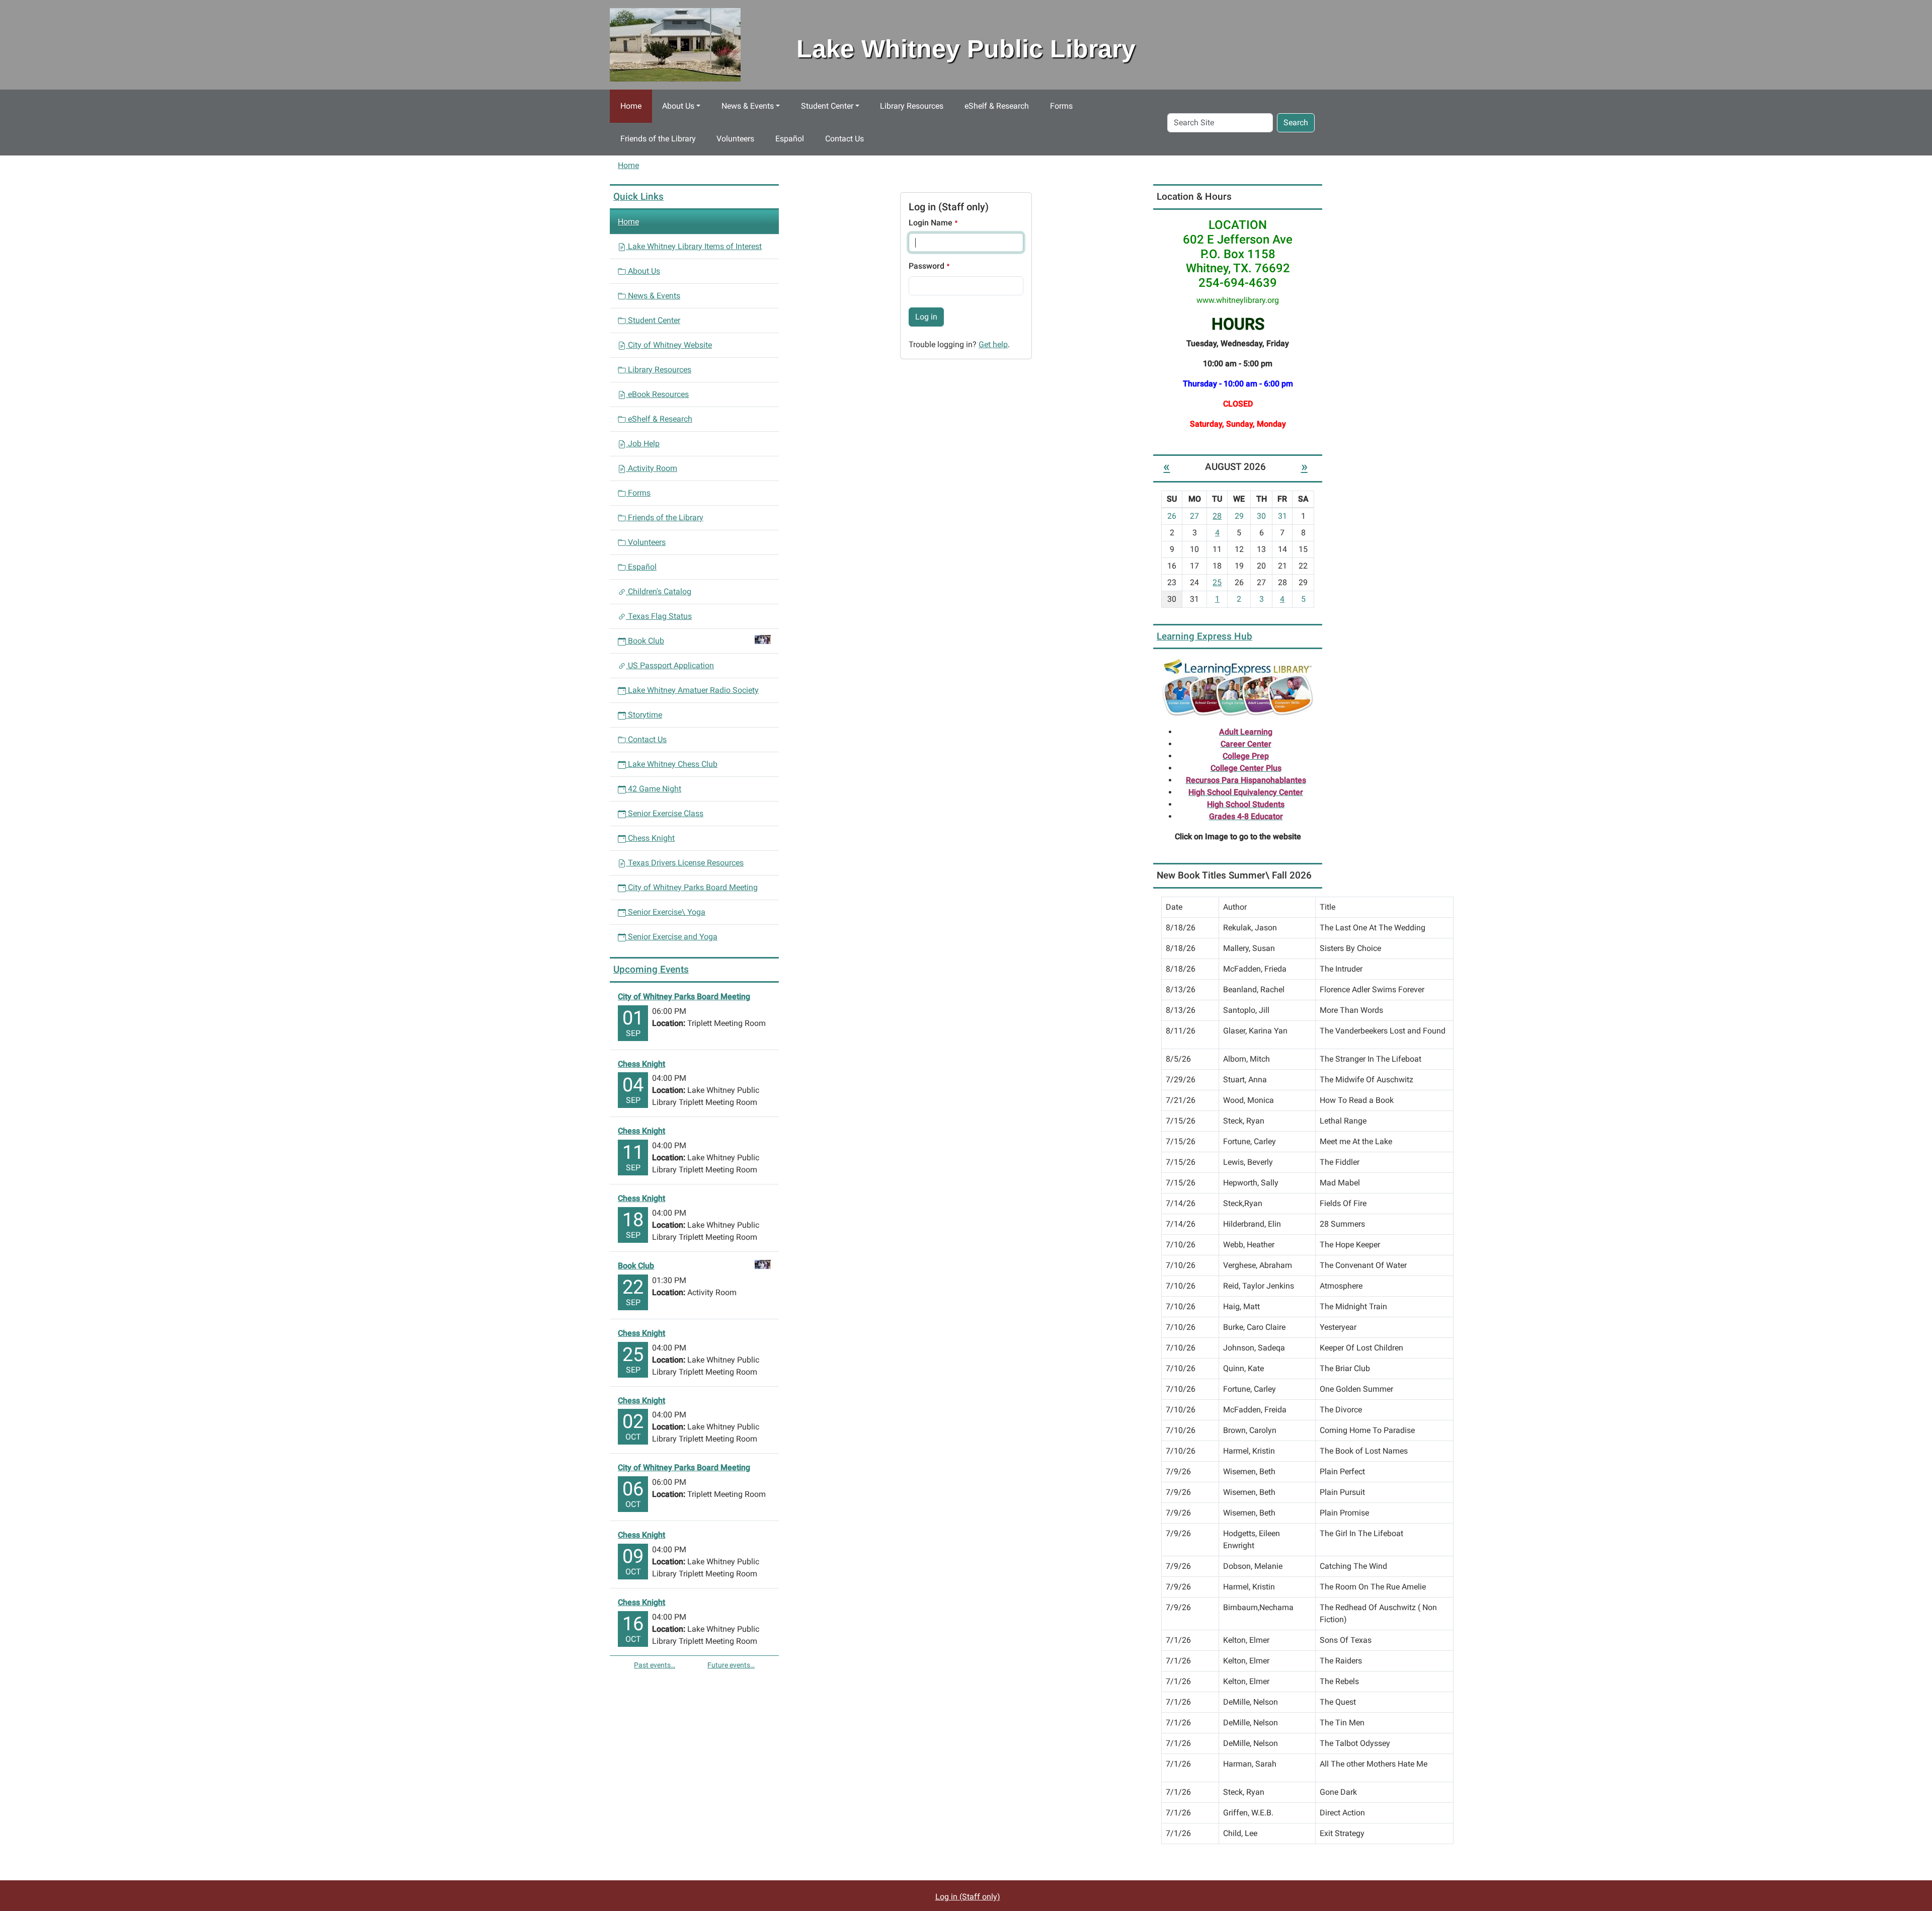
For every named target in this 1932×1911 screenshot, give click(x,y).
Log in (926, 317)
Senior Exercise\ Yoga (666, 912)
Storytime (644, 715)
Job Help (643, 444)
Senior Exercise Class (665, 813)
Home (631, 106)
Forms (1061, 106)
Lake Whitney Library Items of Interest (694, 246)
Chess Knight (650, 838)
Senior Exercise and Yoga (672, 937)
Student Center (827, 106)
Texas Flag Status (659, 616)
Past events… (655, 1665)
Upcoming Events (651, 969)
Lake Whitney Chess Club (672, 764)
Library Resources (912, 106)
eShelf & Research (997, 106)
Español (790, 139)
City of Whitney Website (669, 345)
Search (1296, 123)
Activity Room (652, 468)
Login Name (932, 223)
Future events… (731, 1665)
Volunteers (735, 139)
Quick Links (638, 196)
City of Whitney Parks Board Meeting (692, 887)
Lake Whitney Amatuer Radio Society (692, 690)
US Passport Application (670, 665)
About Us (678, 106)
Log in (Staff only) (968, 1897)
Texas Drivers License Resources (685, 863)
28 (1217, 516)
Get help (993, 344)
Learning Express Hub (1204, 636)
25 (1217, 582)
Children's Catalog (659, 591)
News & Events (748, 106)
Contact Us (844, 139)
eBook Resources (657, 394)
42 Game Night (654, 789)
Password (928, 266)
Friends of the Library (658, 139)
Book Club (646, 641)
